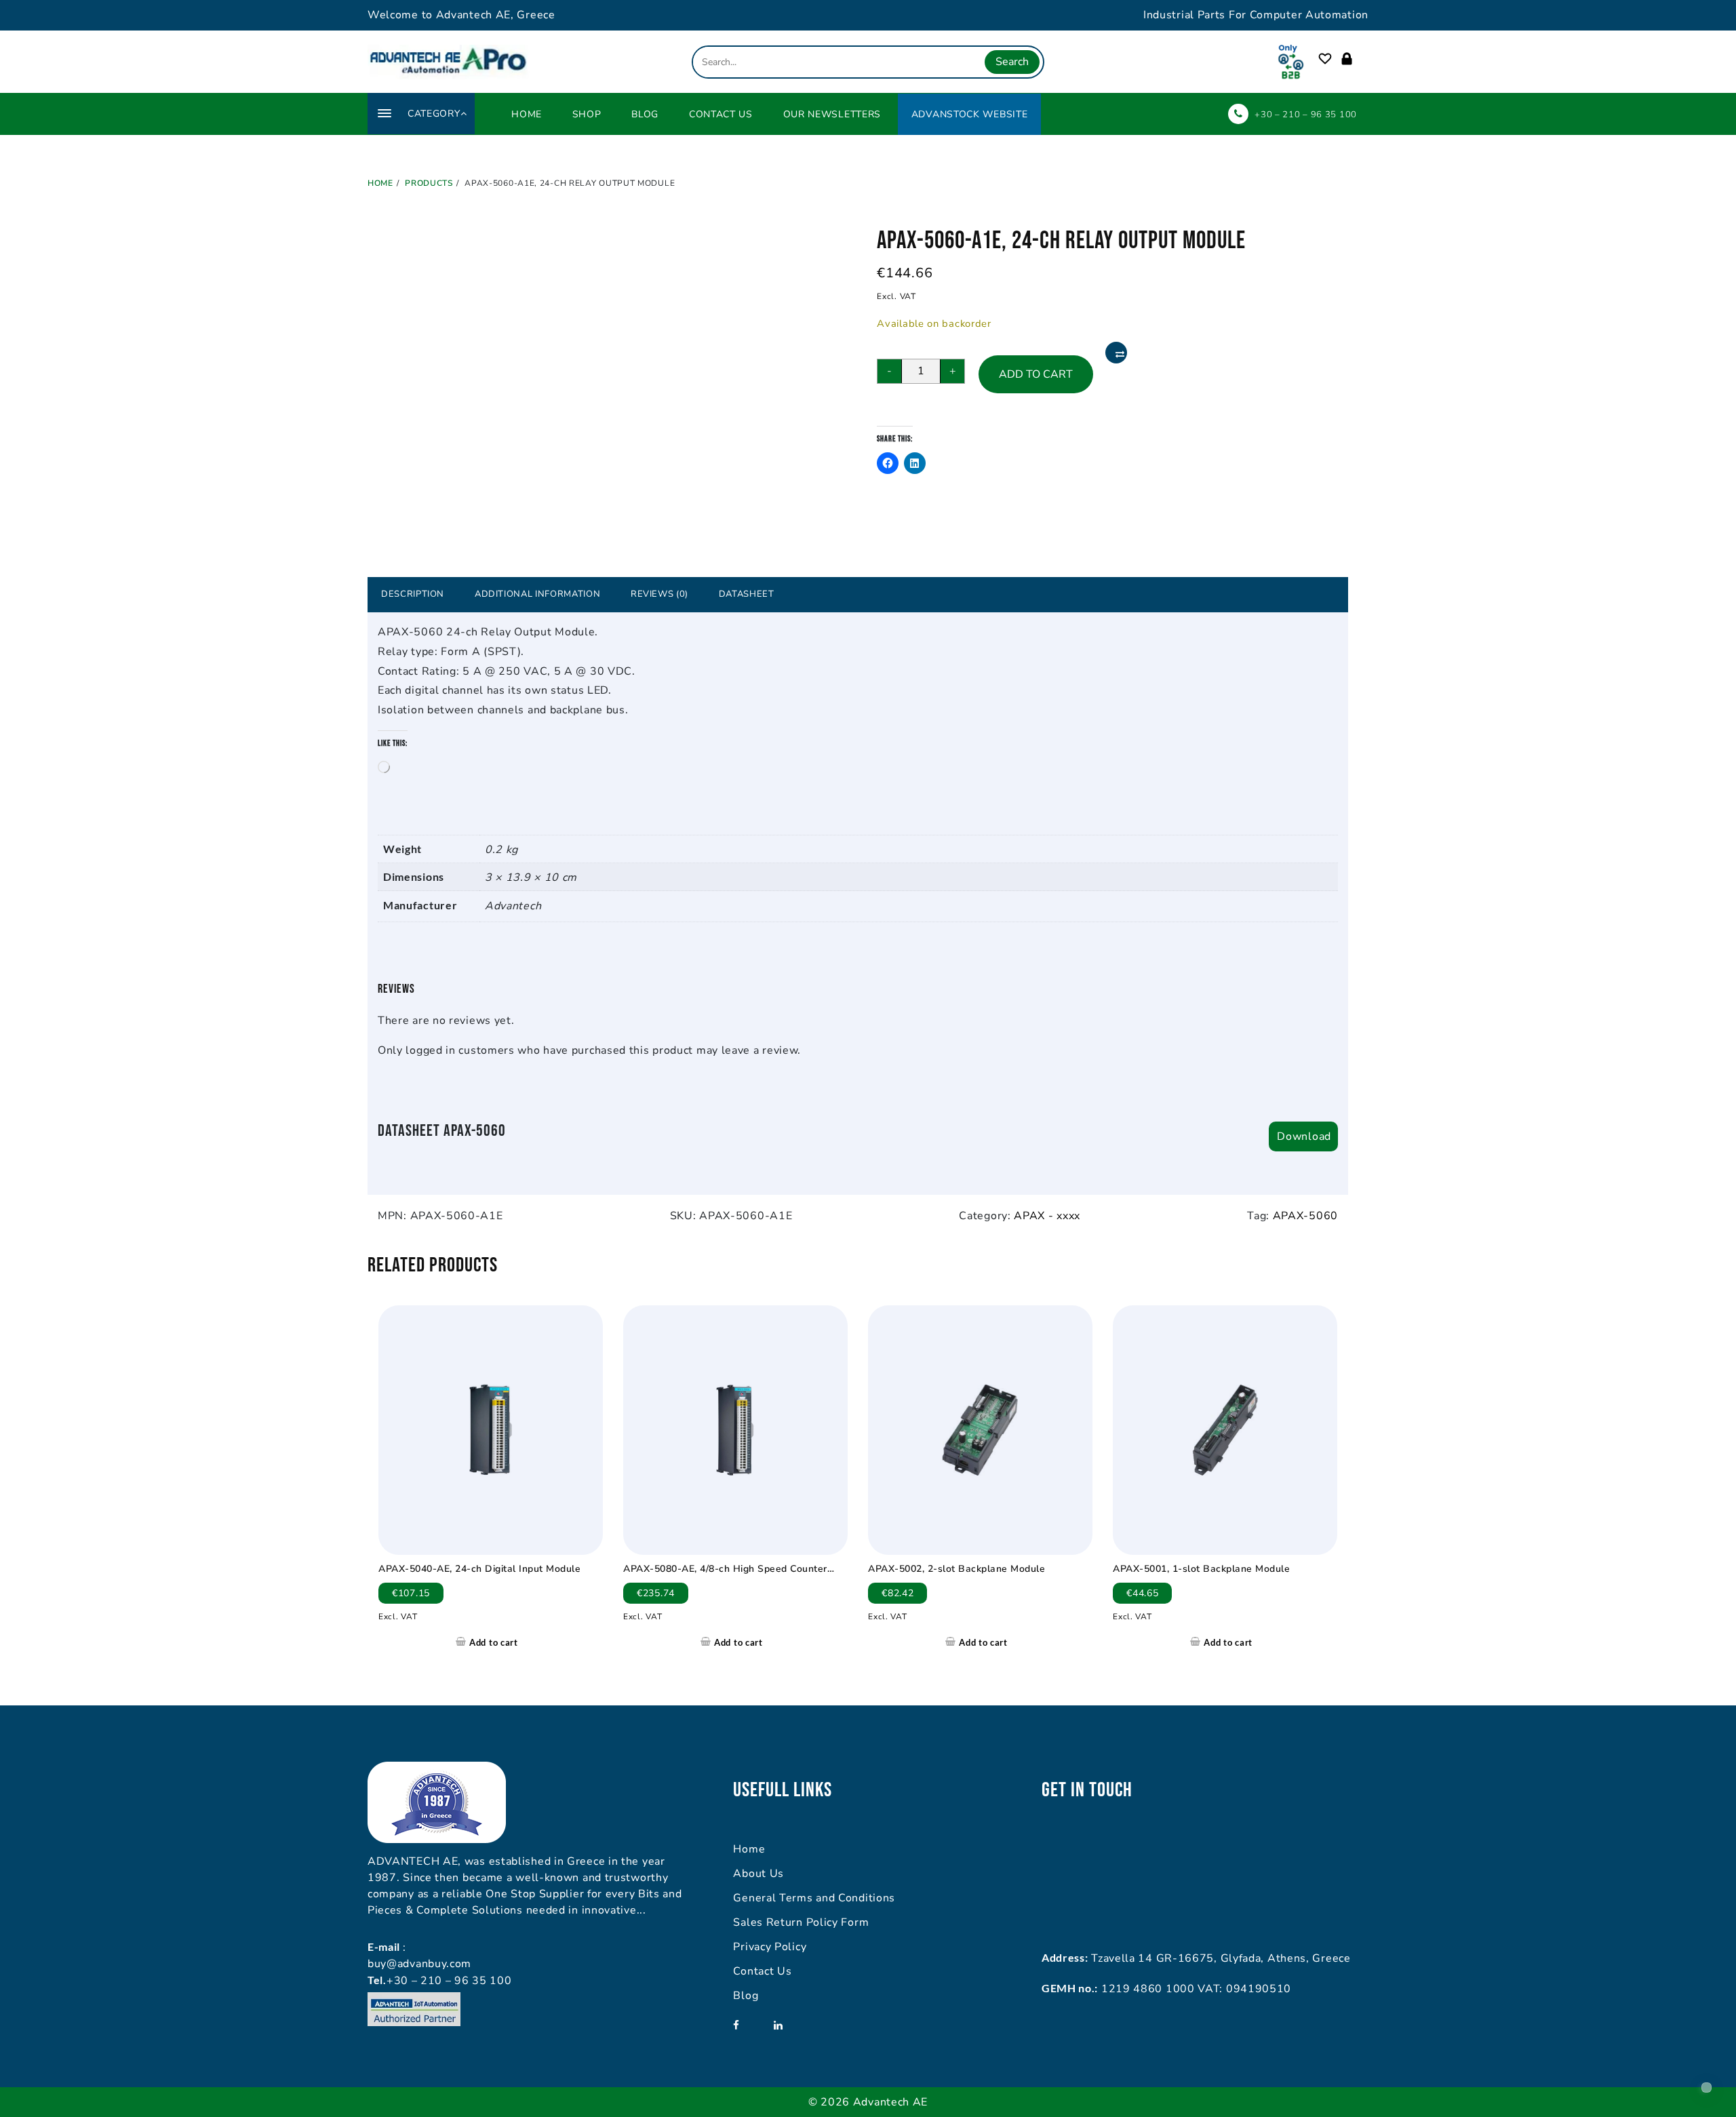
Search (1012, 62)
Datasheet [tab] (747, 594)
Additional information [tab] (537, 594)
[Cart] (1362, 59)
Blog (746, 1996)
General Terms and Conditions (814, 1898)
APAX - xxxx (1047, 1216)
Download (1304, 1136)
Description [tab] (413, 594)
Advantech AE (890, 2102)
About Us (758, 1874)
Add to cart (1036, 374)
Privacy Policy (770, 1947)
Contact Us (762, 1971)
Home (749, 1849)
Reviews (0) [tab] (659, 594)
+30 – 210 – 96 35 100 (1306, 115)
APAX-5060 (1305, 1216)
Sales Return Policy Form (801, 1922)
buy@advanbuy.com (419, 1964)
